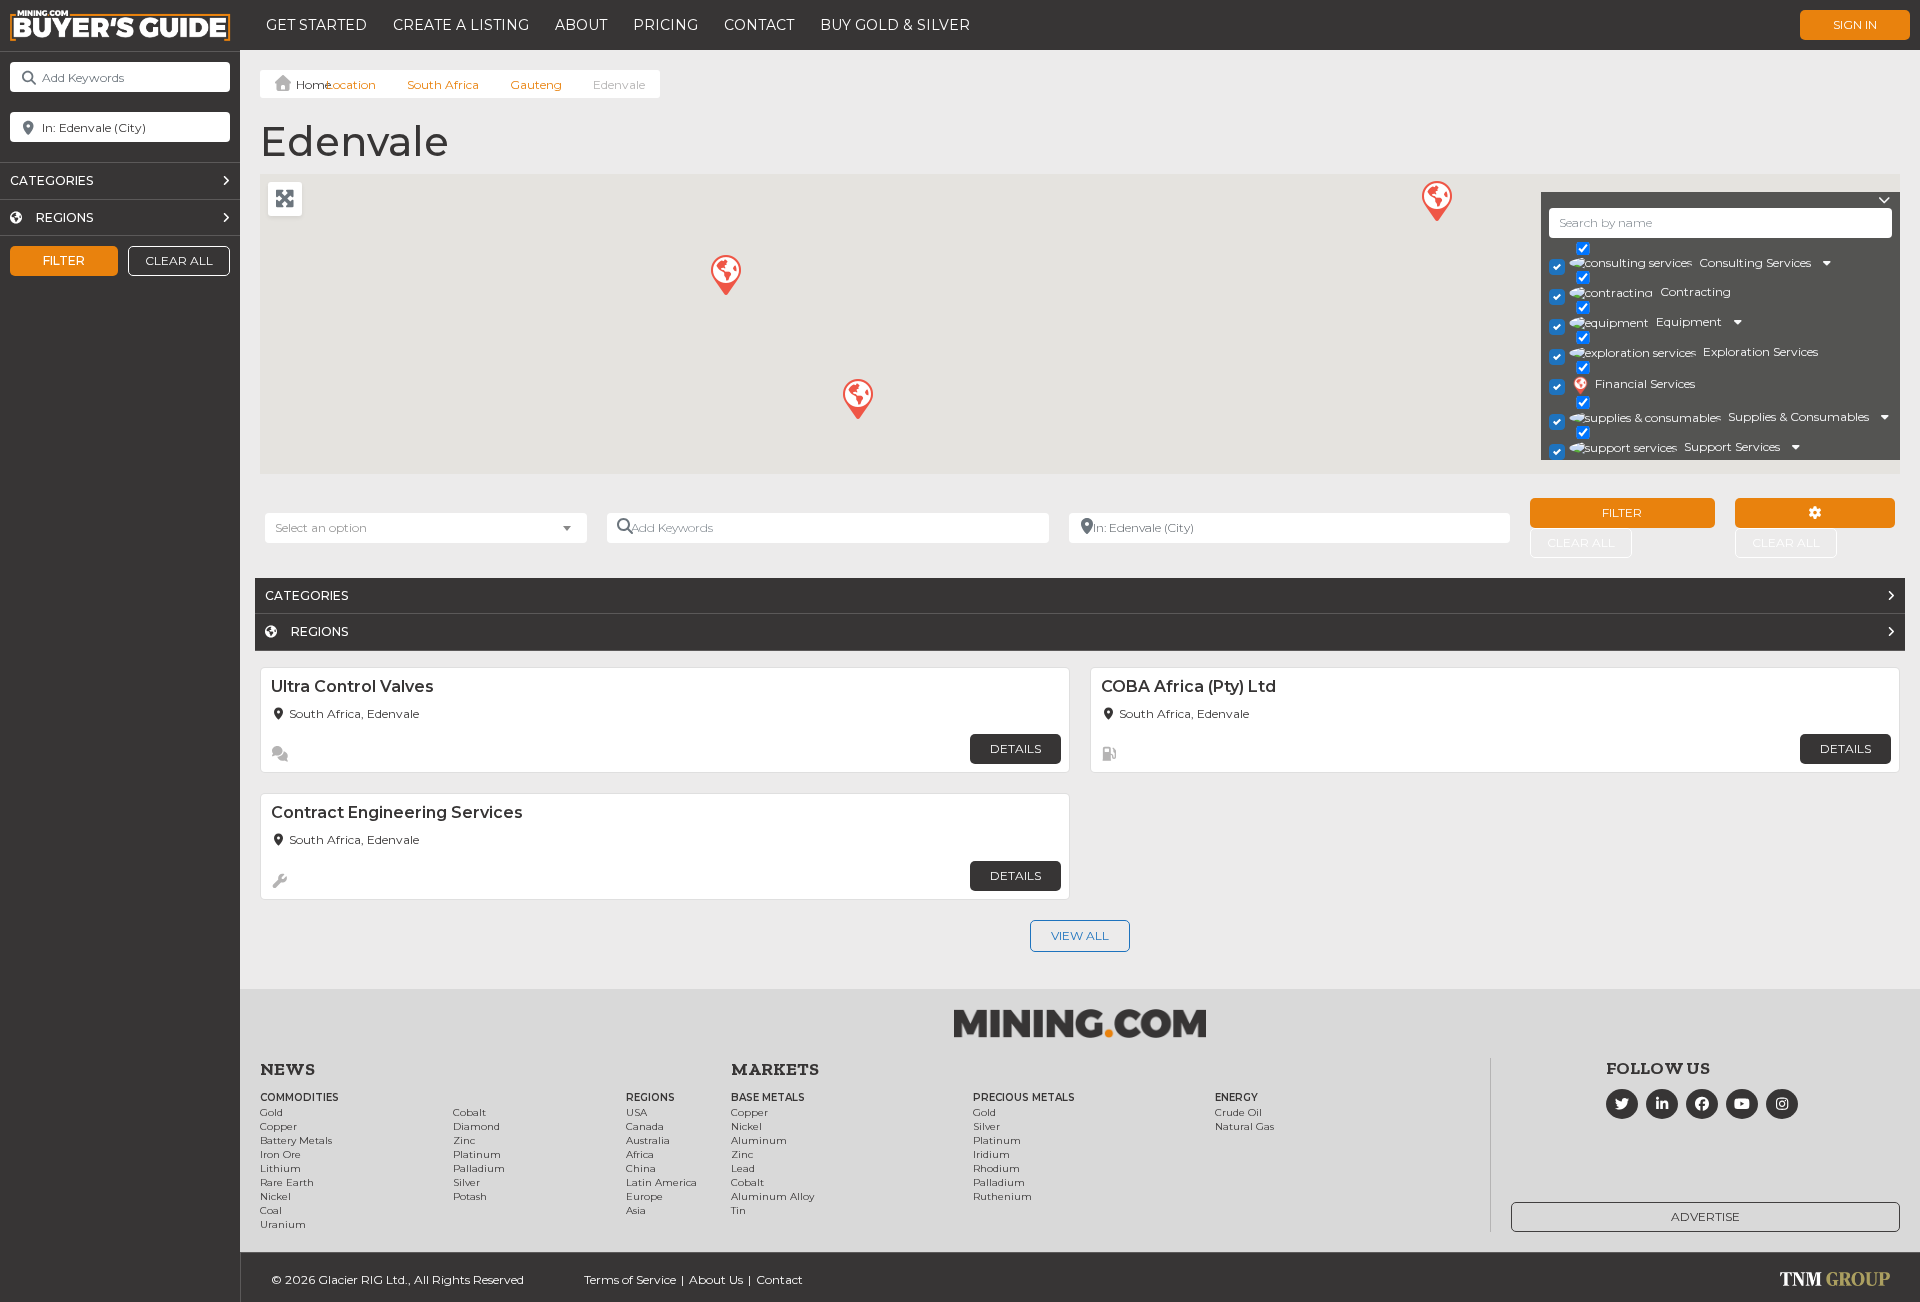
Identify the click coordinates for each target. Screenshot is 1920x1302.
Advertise (1705, 1216)
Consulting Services (1755, 262)
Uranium (283, 1224)
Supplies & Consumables (1798, 416)
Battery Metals (296, 1140)
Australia (648, 1140)
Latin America (661, 1182)
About (581, 25)
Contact (759, 25)
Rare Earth (287, 1182)
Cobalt (469, 1112)
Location (351, 84)
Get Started (316, 25)
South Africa (443, 84)
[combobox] (426, 528)
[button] (1436, 200)
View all (1080, 935)
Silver (466, 1182)
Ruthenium (1002, 1196)
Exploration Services (1760, 351)
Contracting (1695, 291)
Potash (470, 1196)
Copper (278, 1126)
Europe (644, 1196)
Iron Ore (280, 1154)
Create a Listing (461, 25)
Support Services (1732, 446)
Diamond (476, 1126)
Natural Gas (1244, 1126)
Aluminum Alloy (772, 1196)
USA (636, 1112)
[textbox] (331, 528)
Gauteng (536, 84)
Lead (743, 1168)
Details (1015, 748)
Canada (645, 1126)
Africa (640, 1154)
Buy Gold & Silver (895, 25)
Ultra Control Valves (352, 686)
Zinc (464, 1140)
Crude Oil (1238, 1112)
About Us (716, 1279)
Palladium (479, 1168)
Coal (271, 1210)
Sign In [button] (1855, 24)
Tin (738, 1210)
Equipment (1689, 321)
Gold (271, 1112)
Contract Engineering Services (397, 812)
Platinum (477, 1154)
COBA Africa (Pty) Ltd (1188, 686)
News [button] (287, 1069)
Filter (64, 260)
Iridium (991, 1154)
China (641, 1168)
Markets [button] (775, 1069)
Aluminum (759, 1140)
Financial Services (1645, 383)
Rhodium (996, 1168)
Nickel (275, 1196)
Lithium (280, 1168)
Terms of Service (630, 1279)
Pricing (665, 25)
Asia (636, 1210)
